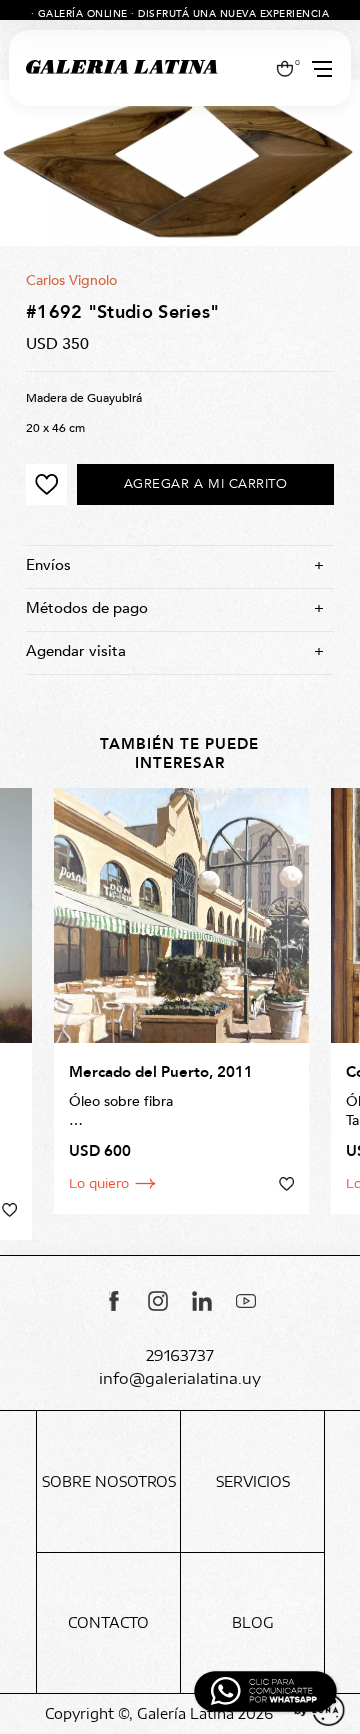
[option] (180, 163)
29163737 (180, 1355)
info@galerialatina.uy (180, 1378)
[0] (284, 68)
